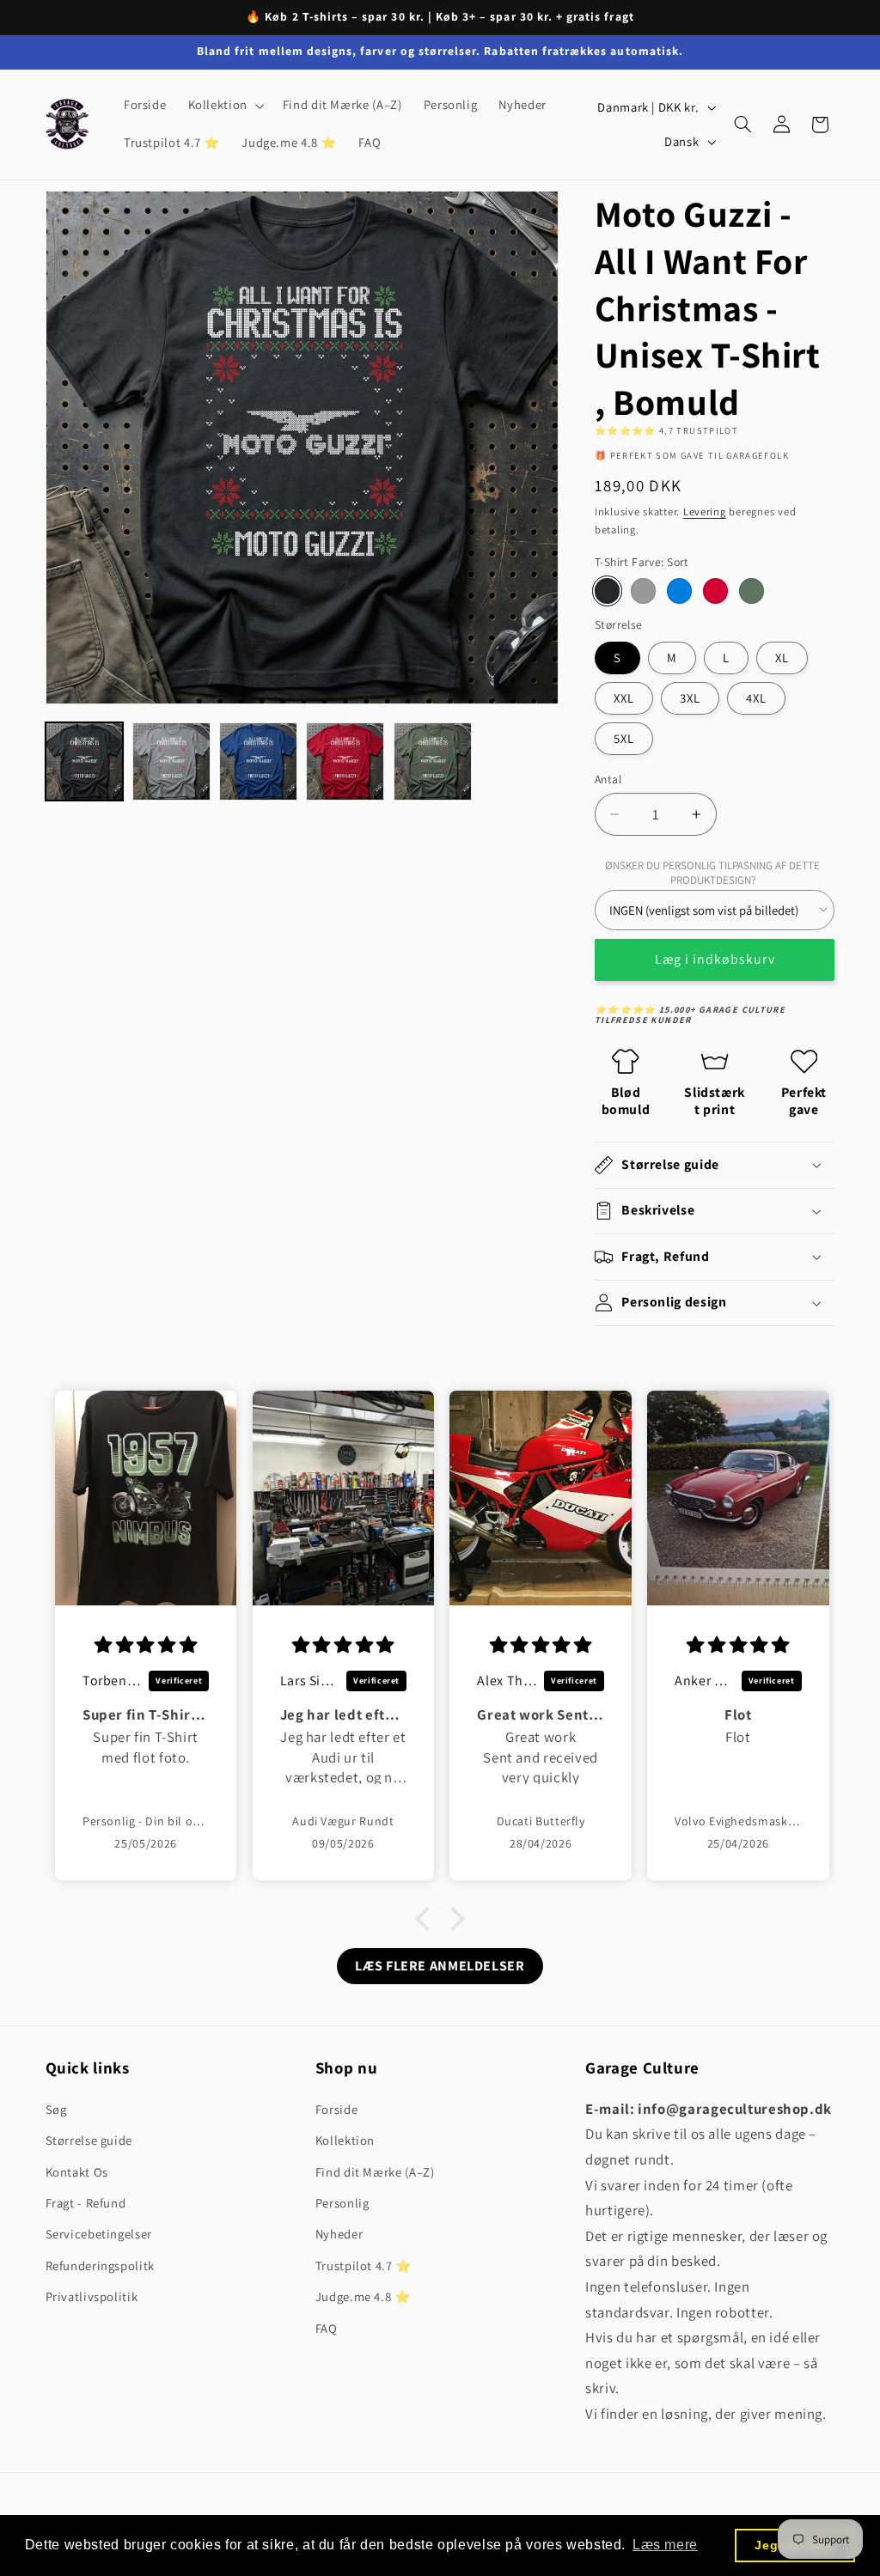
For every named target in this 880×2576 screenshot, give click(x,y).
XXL (624, 698)
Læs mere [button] (665, 2545)
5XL (624, 738)
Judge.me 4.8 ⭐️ (363, 2296)
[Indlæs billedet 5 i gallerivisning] (433, 761)
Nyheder (339, 2234)
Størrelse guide (89, 2140)
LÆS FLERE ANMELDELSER (440, 1966)
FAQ (327, 2328)
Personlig (342, 2203)
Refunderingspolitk (100, 2265)
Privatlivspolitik (92, 2296)
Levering (705, 512)
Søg (56, 2109)
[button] (224, 106)
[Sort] (607, 591)
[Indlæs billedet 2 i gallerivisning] (171, 761)
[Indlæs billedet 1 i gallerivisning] (85, 761)
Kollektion (345, 2140)
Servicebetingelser (99, 2234)
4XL (756, 698)
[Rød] (715, 591)
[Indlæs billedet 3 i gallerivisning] (258, 761)
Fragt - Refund (86, 2203)
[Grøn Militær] (752, 591)
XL (782, 658)
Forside (336, 2109)
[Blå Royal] (679, 591)
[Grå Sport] (643, 591)
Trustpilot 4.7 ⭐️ (364, 2265)
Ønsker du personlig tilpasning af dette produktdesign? (712, 873)
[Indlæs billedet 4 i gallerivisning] (345, 761)
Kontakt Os (77, 2172)
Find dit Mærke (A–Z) (375, 2172)
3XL (690, 698)
